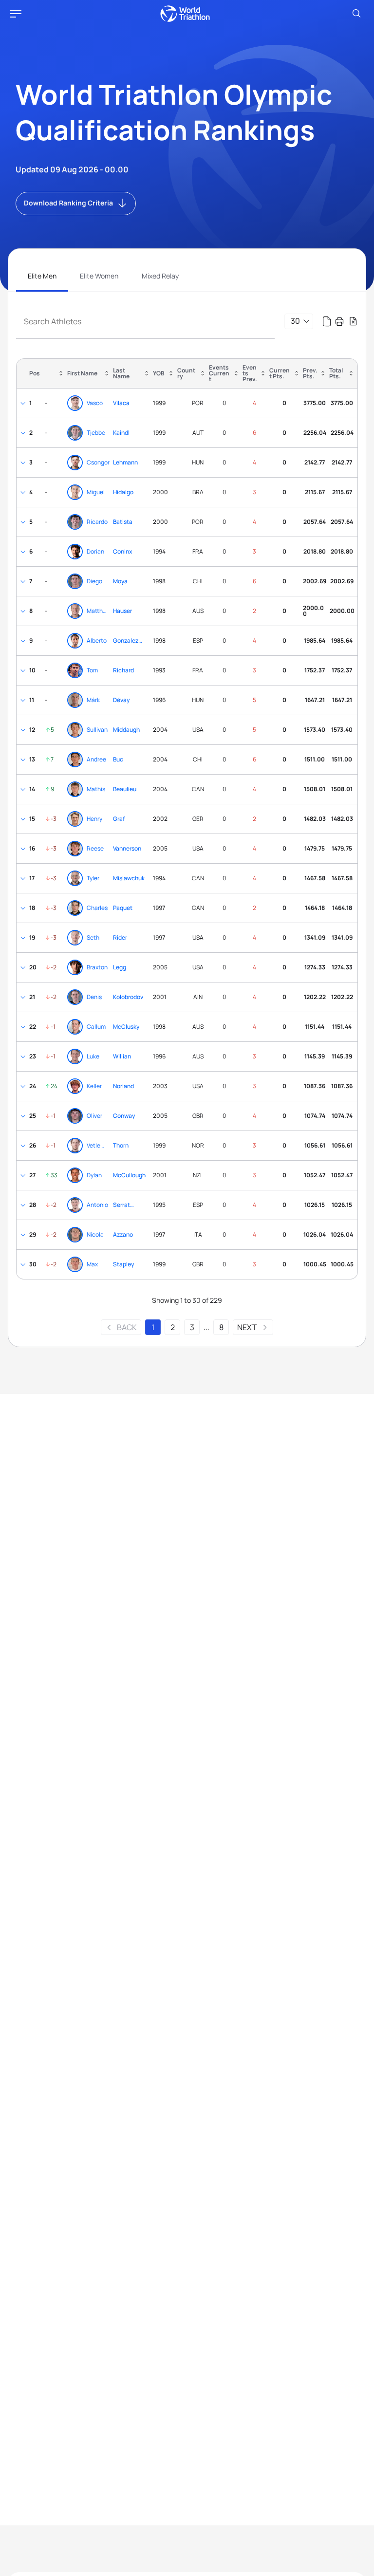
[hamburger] (16, 14)
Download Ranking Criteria (68, 203)
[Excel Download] (353, 321)
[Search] (356, 14)
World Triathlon (185, 14)
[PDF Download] (327, 321)
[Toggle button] (23, 403)
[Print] (339, 321)
